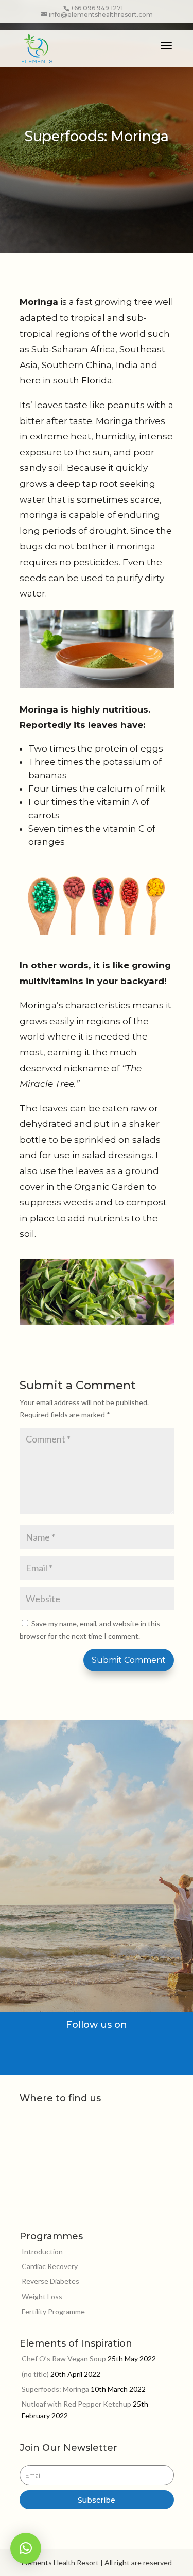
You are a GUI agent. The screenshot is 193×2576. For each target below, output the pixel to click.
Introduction (42, 2251)
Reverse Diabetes (50, 2281)
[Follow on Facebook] (80, 2046)
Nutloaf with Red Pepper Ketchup (76, 2404)
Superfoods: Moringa (55, 2389)
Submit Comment (129, 1660)
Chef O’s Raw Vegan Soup (64, 2359)
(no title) (35, 2374)
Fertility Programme (53, 2311)
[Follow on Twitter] (100, 2046)
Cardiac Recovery (50, 2266)
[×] (26, 2548)
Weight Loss (42, 2296)
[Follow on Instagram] (121, 2046)
